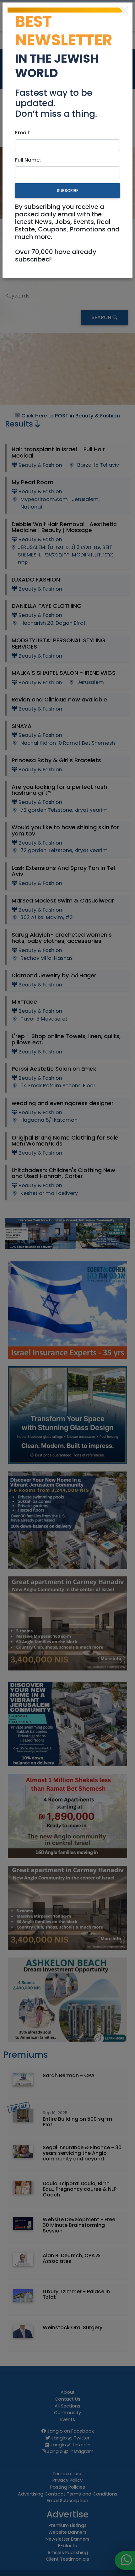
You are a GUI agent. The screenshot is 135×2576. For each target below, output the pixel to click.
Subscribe (67, 191)
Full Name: (28, 160)
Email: (23, 133)
